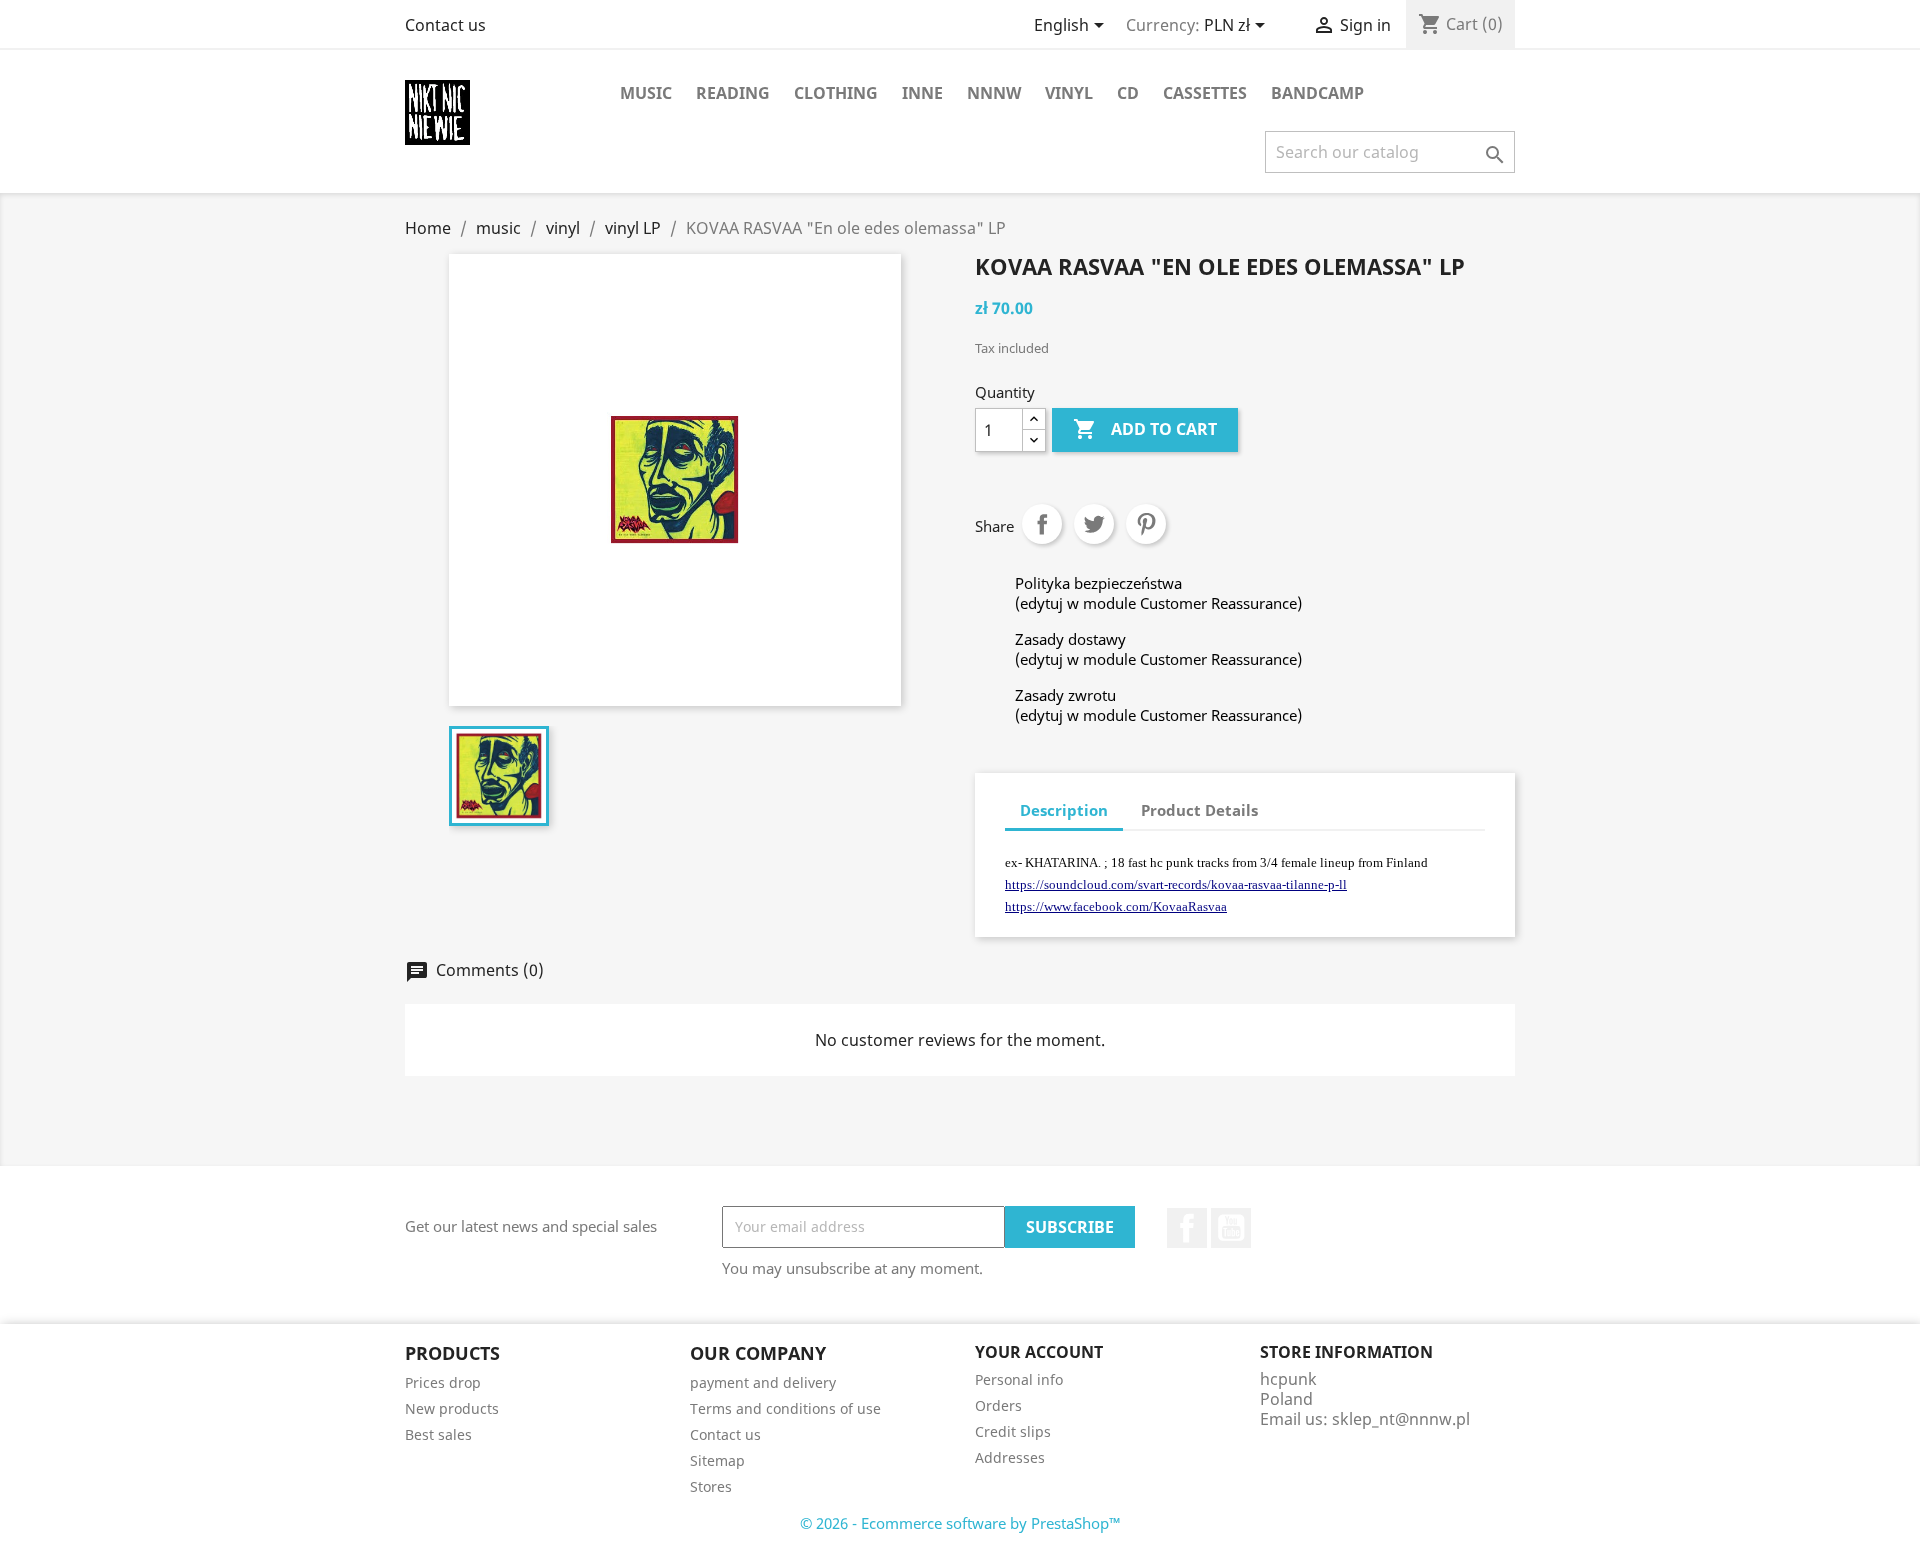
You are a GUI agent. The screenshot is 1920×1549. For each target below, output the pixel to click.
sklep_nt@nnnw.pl (1401, 1419)
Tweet (1094, 524)
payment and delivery (763, 1382)
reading (733, 93)
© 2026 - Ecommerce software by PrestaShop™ (960, 1523)
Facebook (1187, 1228)
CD (1128, 93)
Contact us (445, 25)
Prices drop (443, 1382)
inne (922, 93)
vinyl (1069, 93)
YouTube (1231, 1228)
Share (1042, 524)
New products (452, 1408)
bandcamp (1317, 93)
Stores (711, 1486)
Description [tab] (1064, 810)
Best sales (438, 1434)
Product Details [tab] (1199, 810)
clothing (836, 93)
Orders (998, 1405)
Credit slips (1013, 1431)
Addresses (1010, 1457)
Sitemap (717, 1460)
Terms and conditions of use (785, 1408)
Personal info (1019, 1379)
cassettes (1205, 93)
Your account (1039, 1352)
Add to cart (1145, 429)
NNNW (994, 93)
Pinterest (1146, 524)
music (646, 93)
